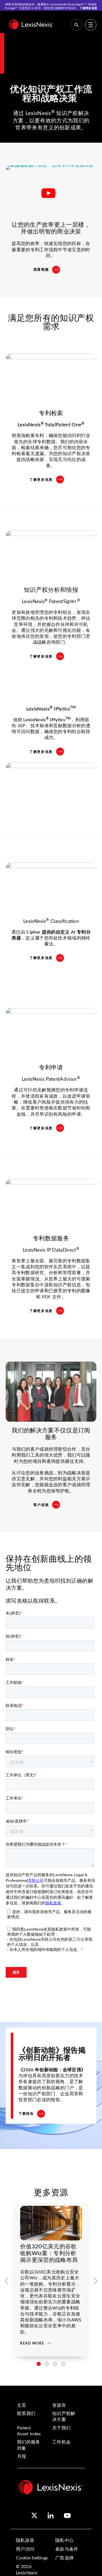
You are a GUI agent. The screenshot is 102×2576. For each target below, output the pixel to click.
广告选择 (64, 2558)
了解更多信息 (88, 8)
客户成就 (41, 1505)
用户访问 (25, 2549)
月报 (22, 2456)
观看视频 (41, 270)
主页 (22, 2405)
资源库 (59, 2405)
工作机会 (61, 2442)
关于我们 (61, 2428)
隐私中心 (64, 2540)
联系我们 (26, 2414)
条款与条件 (67, 2549)
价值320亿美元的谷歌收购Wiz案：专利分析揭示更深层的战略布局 (49, 2253)
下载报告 (26, 2114)
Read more (32, 2343)
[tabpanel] (51, 2280)
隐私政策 (25, 2540)
